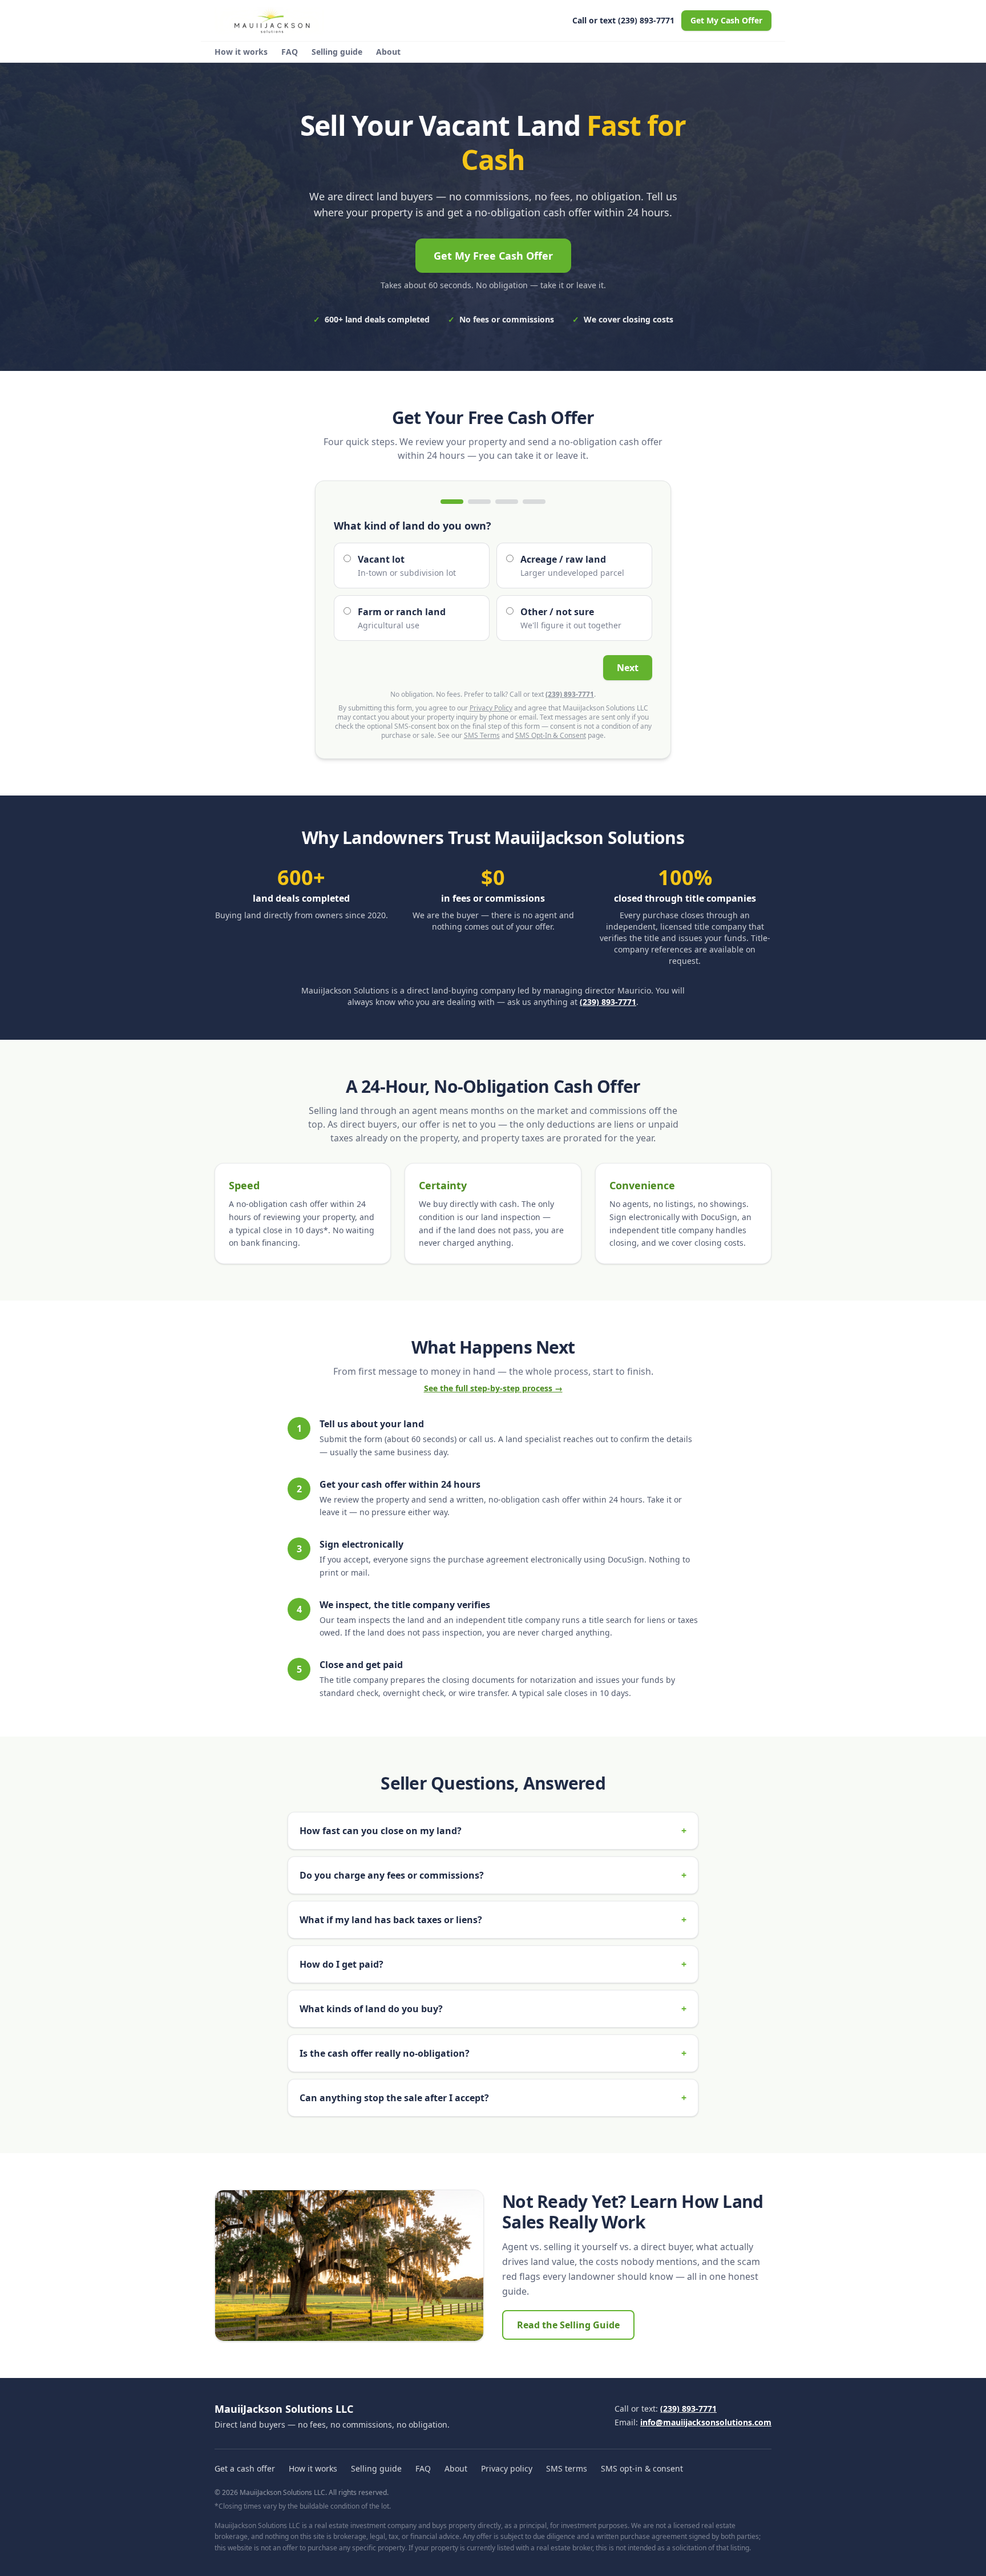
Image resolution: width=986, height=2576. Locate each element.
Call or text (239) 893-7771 (623, 20)
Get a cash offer (245, 2468)
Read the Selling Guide (568, 2325)
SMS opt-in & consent (642, 2468)
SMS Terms (482, 735)
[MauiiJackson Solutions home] (269, 21)
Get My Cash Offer (726, 20)
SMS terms (567, 2468)
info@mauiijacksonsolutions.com (706, 2422)
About (388, 52)
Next (628, 668)
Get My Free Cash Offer (493, 256)
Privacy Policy (491, 708)
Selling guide (337, 52)
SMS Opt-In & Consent (551, 735)
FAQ (290, 52)
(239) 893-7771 (570, 694)
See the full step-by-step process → (493, 1388)
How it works (241, 52)
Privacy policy (507, 2468)
